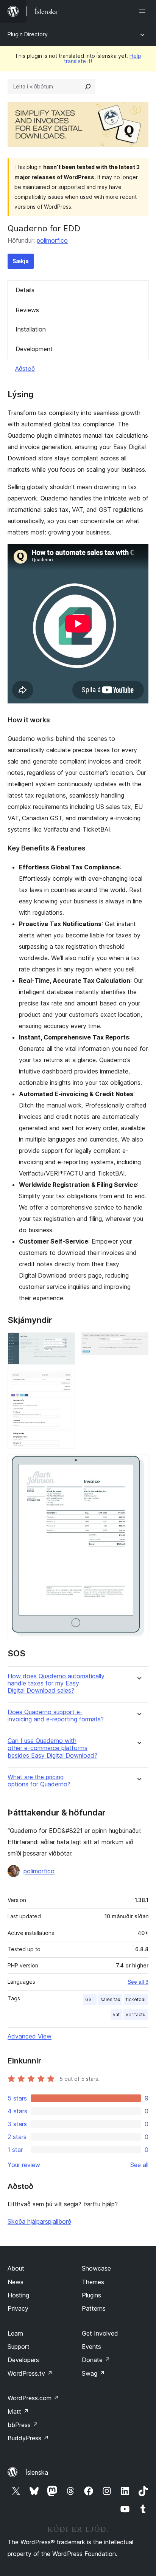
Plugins (91, 2295)
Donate (96, 2360)
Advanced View (30, 2036)
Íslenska (37, 2472)
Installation (31, 329)
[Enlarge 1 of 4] (65, 1343)
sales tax (110, 1999)
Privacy (18, 2308)
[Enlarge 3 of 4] (65, 1381)
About (16, 2268)
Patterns (94, 2308)
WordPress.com (33, 2398)
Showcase (96, 2268)
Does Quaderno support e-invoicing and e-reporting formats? (56, 1716)
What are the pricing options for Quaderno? (39, 1781)
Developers (23, 2360)
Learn (15, 2333)
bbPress (23, 2425)
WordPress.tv (30, 2373)
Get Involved (100, 2333)
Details (25, 290)
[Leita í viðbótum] (88, 87)
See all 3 (138, 1982)
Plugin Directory (28, 34)
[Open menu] (144, 11)
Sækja (21, 261)
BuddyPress (28, 2438)
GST (90, 1999)
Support (19, 2347)
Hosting (18, 2295)
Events (91, 2347)
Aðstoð (25, 369)
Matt (18, 2412)
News (16, 2282)
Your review (24, 2165)
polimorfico (52, 240)
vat (116, 2014)
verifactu (136, 2014)
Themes (93, 2282)
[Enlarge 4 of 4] (138, 1465)
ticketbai (136, 1999)
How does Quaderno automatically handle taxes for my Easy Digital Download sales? (56, 1683)
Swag (93, 2373)
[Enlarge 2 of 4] (138, 1343)
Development (34, 349)
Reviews (27, 310)
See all (139, 2165)
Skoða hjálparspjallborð (39, 2221)
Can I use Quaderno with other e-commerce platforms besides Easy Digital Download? (52, 1748)
